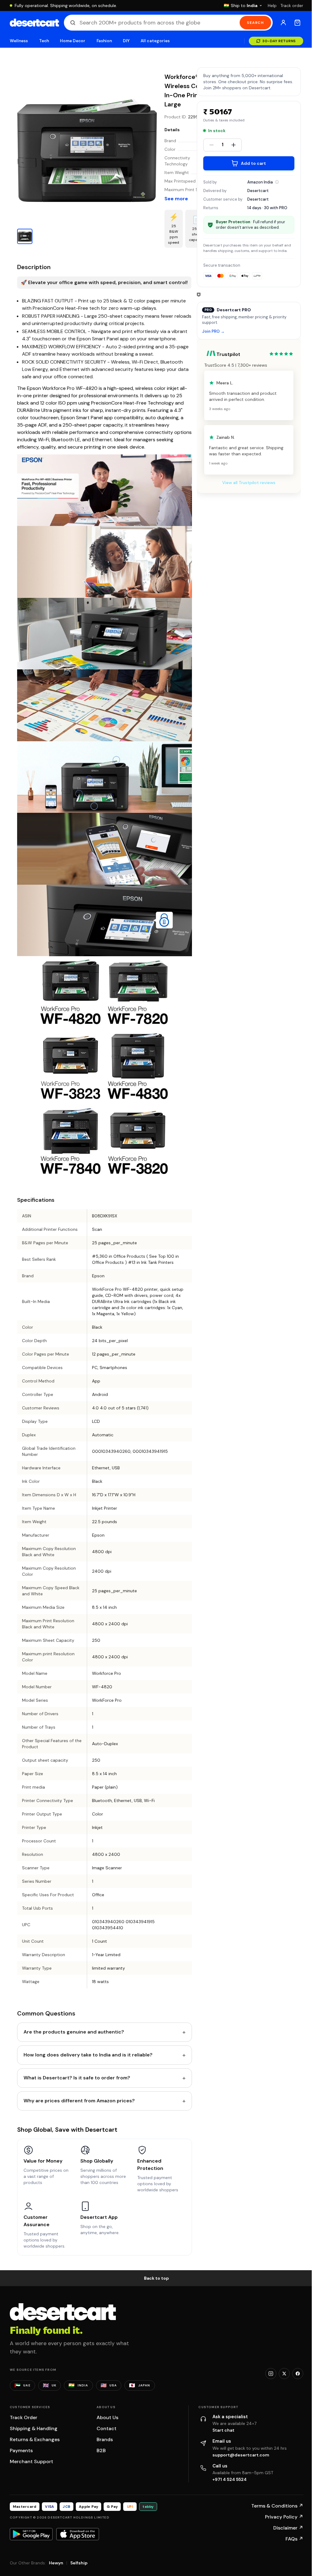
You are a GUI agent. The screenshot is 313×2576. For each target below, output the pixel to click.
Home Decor (73, 41)
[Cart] (297, 23)
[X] (284, 2374)
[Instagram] (271, 2374)
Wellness (19, 41)
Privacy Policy (284, 2517)
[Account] (283, 23)
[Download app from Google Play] (31, 2534)
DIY (126, 41)
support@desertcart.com (241, 2455)
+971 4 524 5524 (230, 2479)
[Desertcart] (34, 23)
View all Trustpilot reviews (249, 483)
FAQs (294, 2539)
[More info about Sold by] (277, 182)
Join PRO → (213, 332)
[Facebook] (298, 2374)
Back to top (156, 2278)
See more (176, 199)
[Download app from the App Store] (78, 2534)
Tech (44, 41)
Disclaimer (288, 2528)
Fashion (104, 41)
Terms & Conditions (277, 2506)
